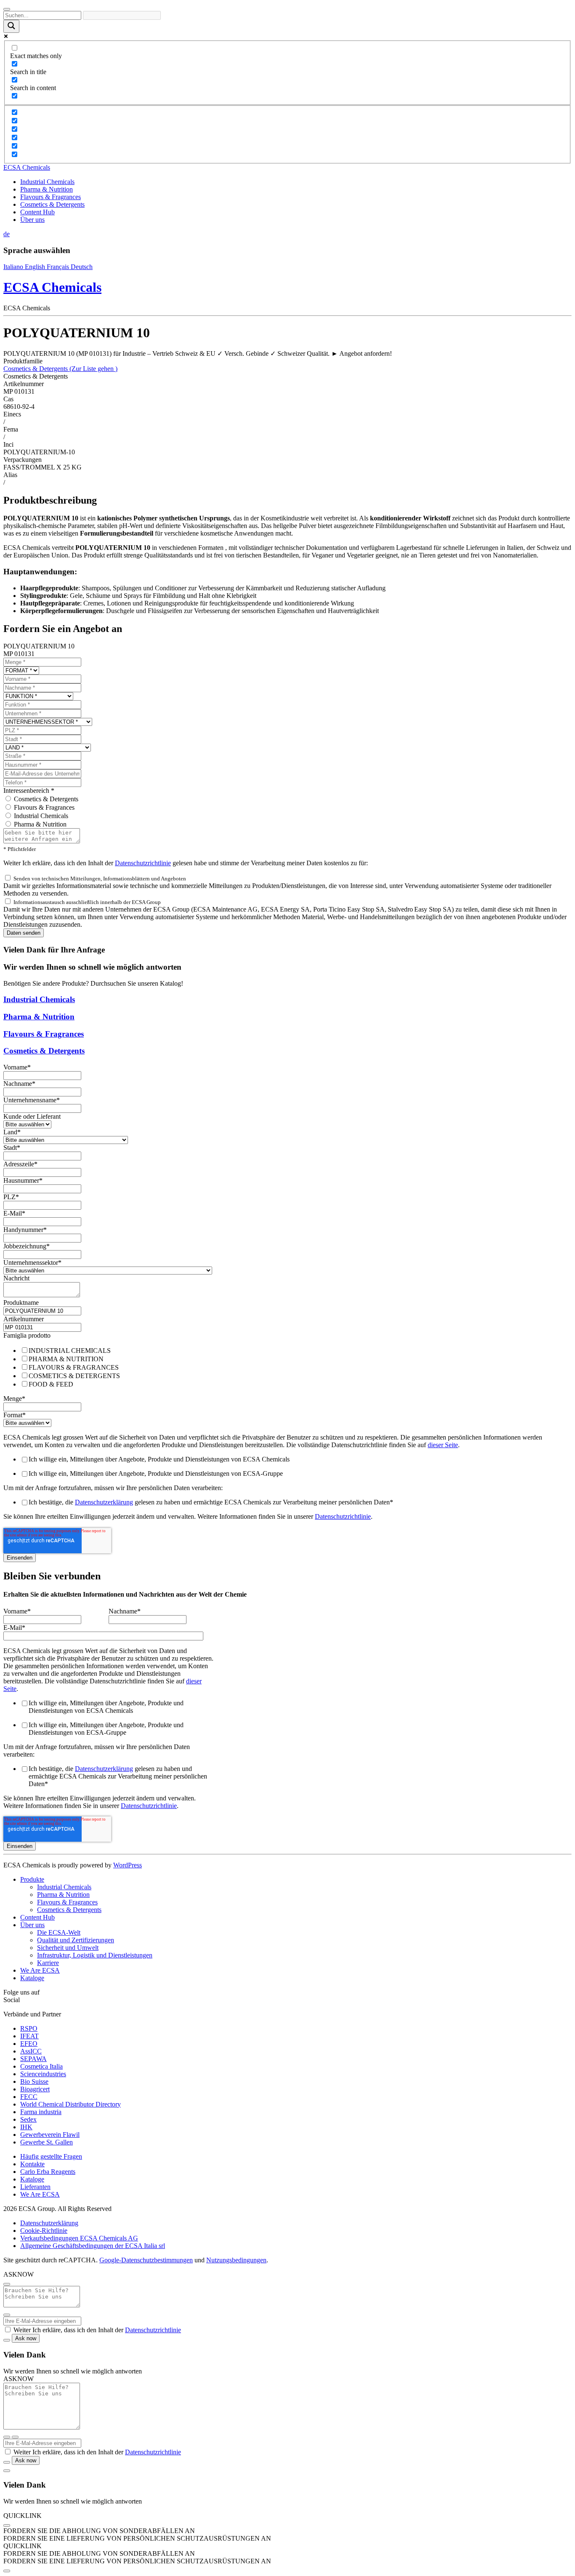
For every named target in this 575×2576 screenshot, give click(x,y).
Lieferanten (35, 2187)
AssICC (31, 2051)
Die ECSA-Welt (59, 1932)
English (36, 267)
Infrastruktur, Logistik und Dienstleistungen (95, 1955)
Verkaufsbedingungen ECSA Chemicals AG (79, 2238)
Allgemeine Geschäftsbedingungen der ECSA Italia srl (93, 2246)
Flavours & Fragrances (51, 197)
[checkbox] (287, 1367)
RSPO (29, 2028)
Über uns (32, 220)
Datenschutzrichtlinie (143, 863)
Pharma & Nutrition (47, 189)
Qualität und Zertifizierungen (76, 1940)
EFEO (29, 2044)
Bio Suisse (34, 2081)
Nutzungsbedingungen (236, 2260)
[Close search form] (7, 9)
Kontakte (32, 2164)
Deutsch (82, 267)
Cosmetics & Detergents (52, 204)
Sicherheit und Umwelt (68, 1948)
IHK (26, 2127)
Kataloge (32, 1978)
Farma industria (41, 2112)
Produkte (32, 1879)
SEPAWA (33, 2059)
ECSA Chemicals (27, 167)
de (7, 234)
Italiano (14, 267)
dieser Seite (443, 1445)
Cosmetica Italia (41, 2066)
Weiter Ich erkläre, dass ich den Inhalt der (97, 2330)
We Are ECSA (40, 1970)
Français (59, 267)
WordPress (128, 1865)
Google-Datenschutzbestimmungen (146, 2260)
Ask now (26, 2338)
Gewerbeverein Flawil (50, 2135)
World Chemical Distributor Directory (71, 2104)
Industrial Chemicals (47, 182)
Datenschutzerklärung (104, 1502)
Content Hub (37, 212)
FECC (29, 2097)
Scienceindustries (43, 2074)
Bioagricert (35, 2089)
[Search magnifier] (11, 26)
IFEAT (29, 2036)
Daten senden (24, 933)
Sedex (28, 2119)
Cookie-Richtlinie (44, 2231)
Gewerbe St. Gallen (47, 2142)
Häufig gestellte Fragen (51, 2156)
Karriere (48, 1963)
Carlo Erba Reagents (48, 2172)
